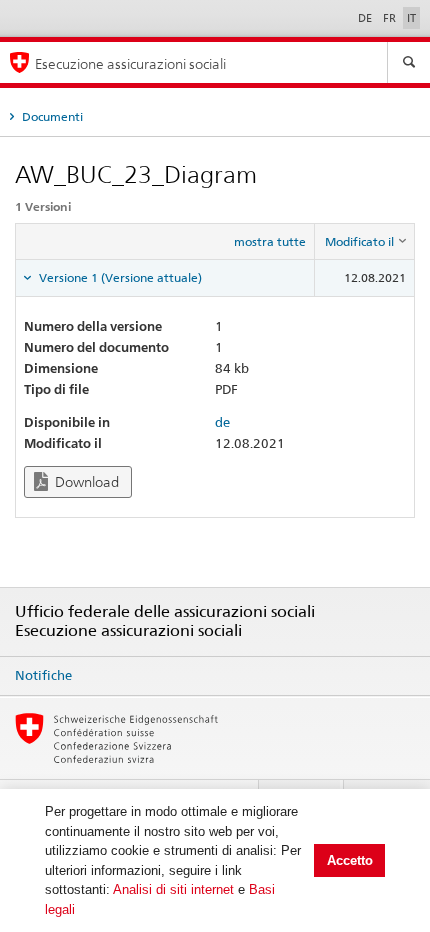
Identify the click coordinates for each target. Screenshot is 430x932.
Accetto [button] (350, 860)
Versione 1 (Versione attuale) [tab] (119, 277)
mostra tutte (270, 241)
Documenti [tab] (51, 116)
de (222, 422)
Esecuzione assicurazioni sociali (130, 63)
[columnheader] (365, 242)
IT (411, 18)
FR (391, 18)
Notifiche (43, 675)
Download (85, 482)
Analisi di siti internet (173, 889)
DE (366, 18)
